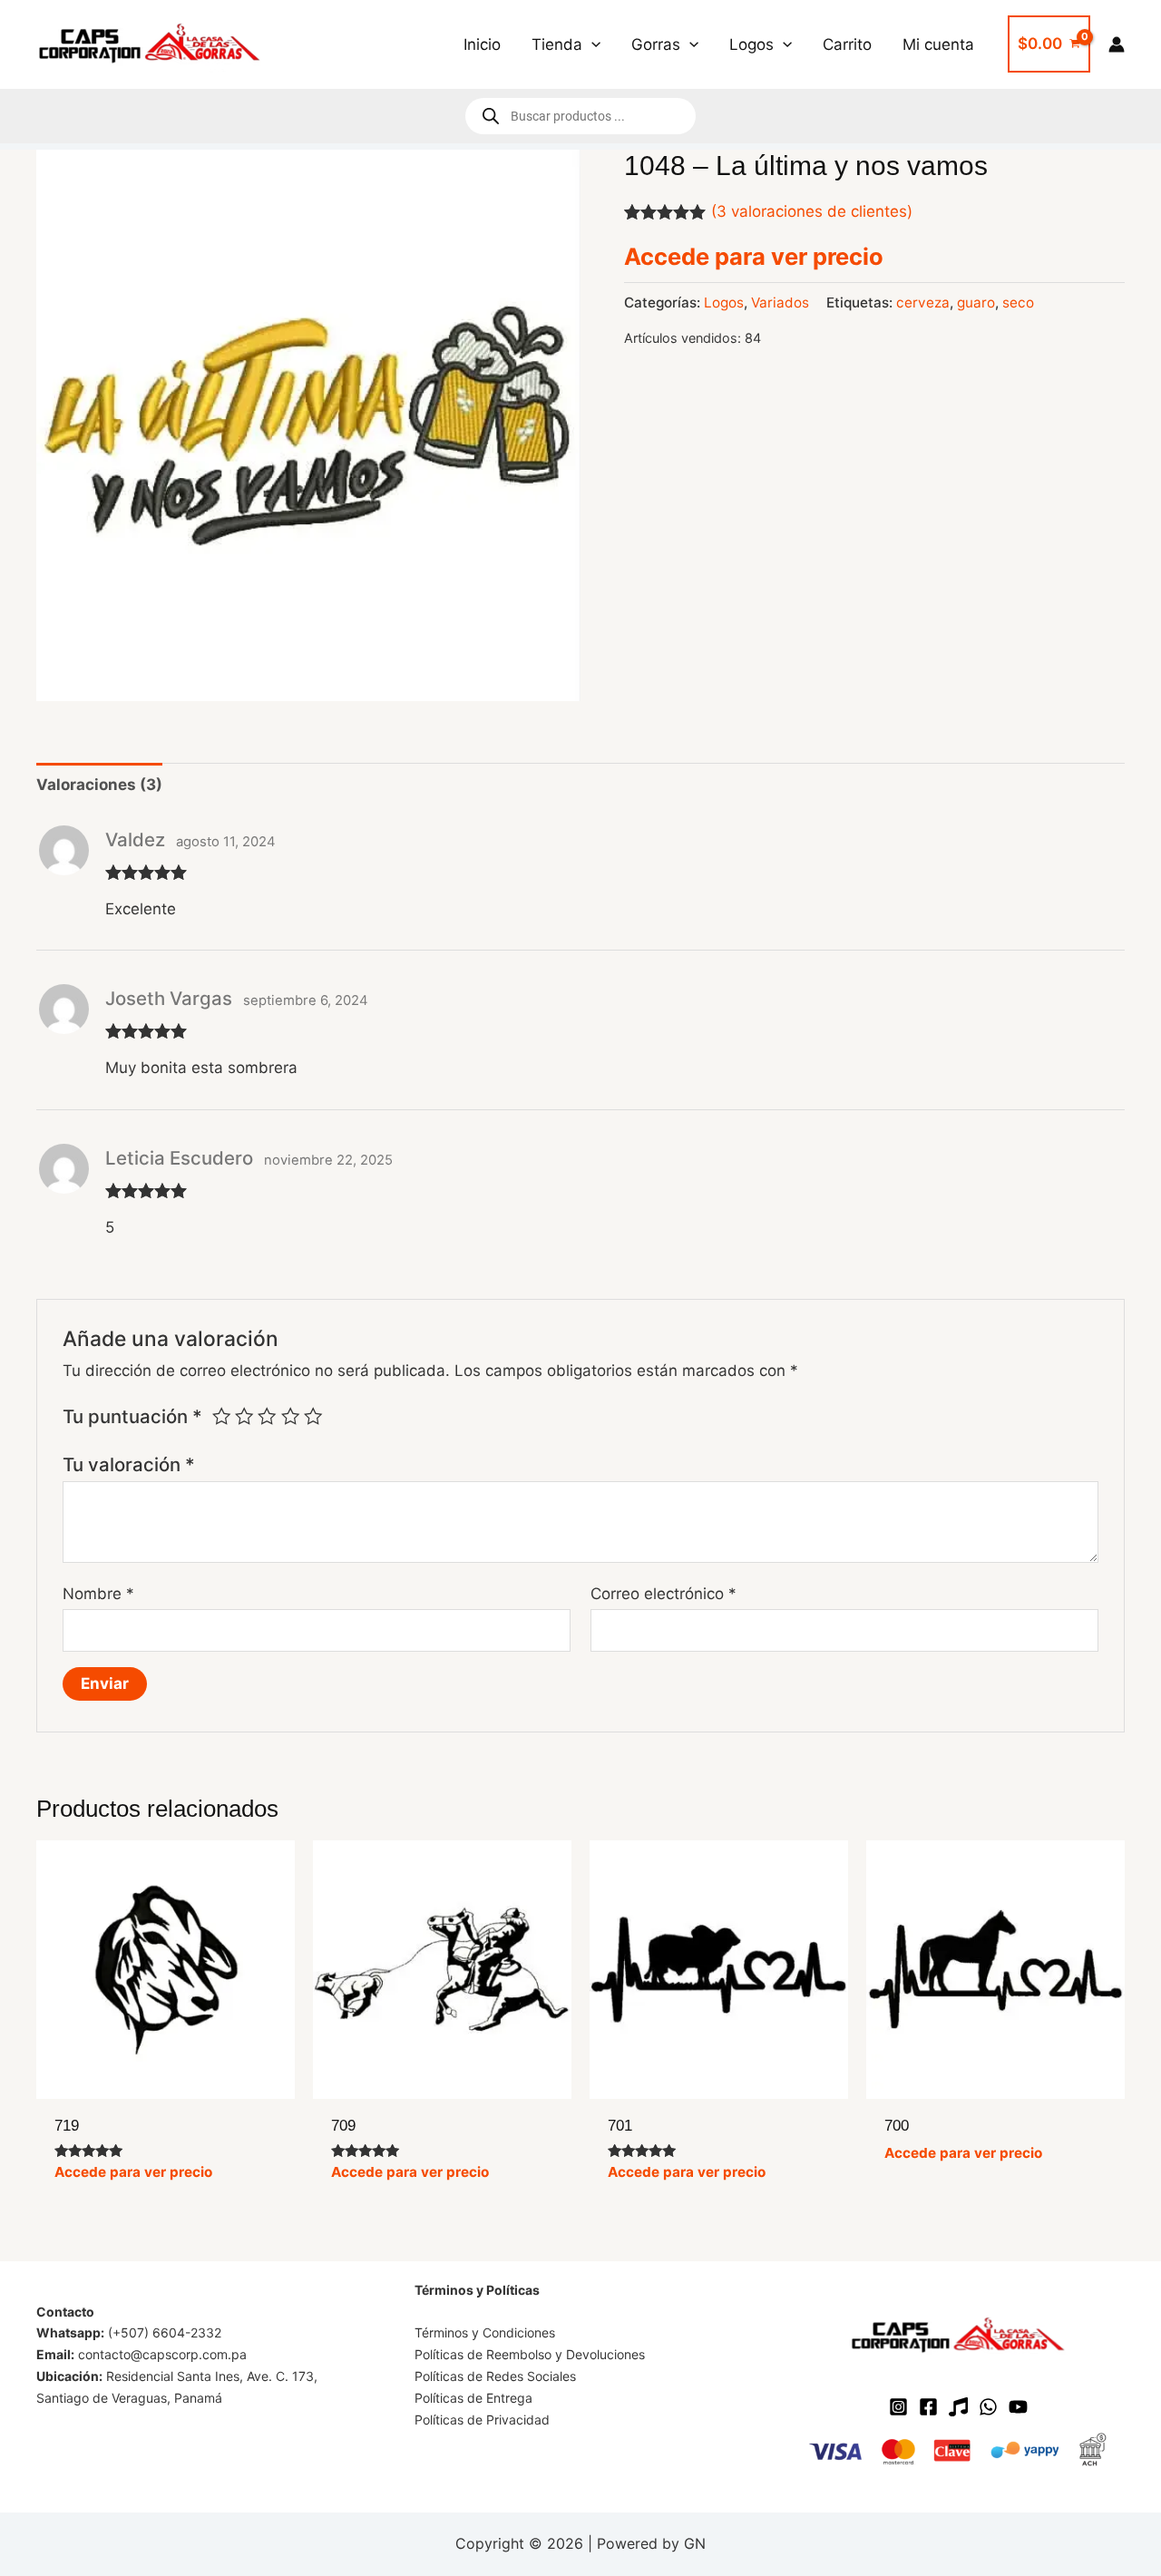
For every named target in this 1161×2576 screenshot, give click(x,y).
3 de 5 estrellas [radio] (267, 1416)
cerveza (923, 302)
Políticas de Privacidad (482, 2420)
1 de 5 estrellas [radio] (221, 1416)
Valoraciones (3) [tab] (99, 785)
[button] (591, 44)
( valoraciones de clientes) (812, 211)
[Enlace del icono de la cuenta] (1117, 44)
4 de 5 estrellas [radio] (290, 1416)
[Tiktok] (958, 2407)
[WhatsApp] (988, 2407)
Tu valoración (129, 1464)
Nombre (98, 1594)
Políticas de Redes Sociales (495, 2376)
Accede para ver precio (754, 256)
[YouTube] (1018, 2407)
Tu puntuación (132, 1416)
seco (1018, 302)
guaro (976, 302)
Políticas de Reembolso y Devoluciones (530, 2354)
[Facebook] (928, 2407)
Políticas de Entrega (473, 2398)
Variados (780, 302)
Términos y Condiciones (485, 2332)
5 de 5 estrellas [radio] (313, 1416)
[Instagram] (898, 2407)
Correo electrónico (663, 1594)
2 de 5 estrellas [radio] (244, 1416)
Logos (724, 302)
